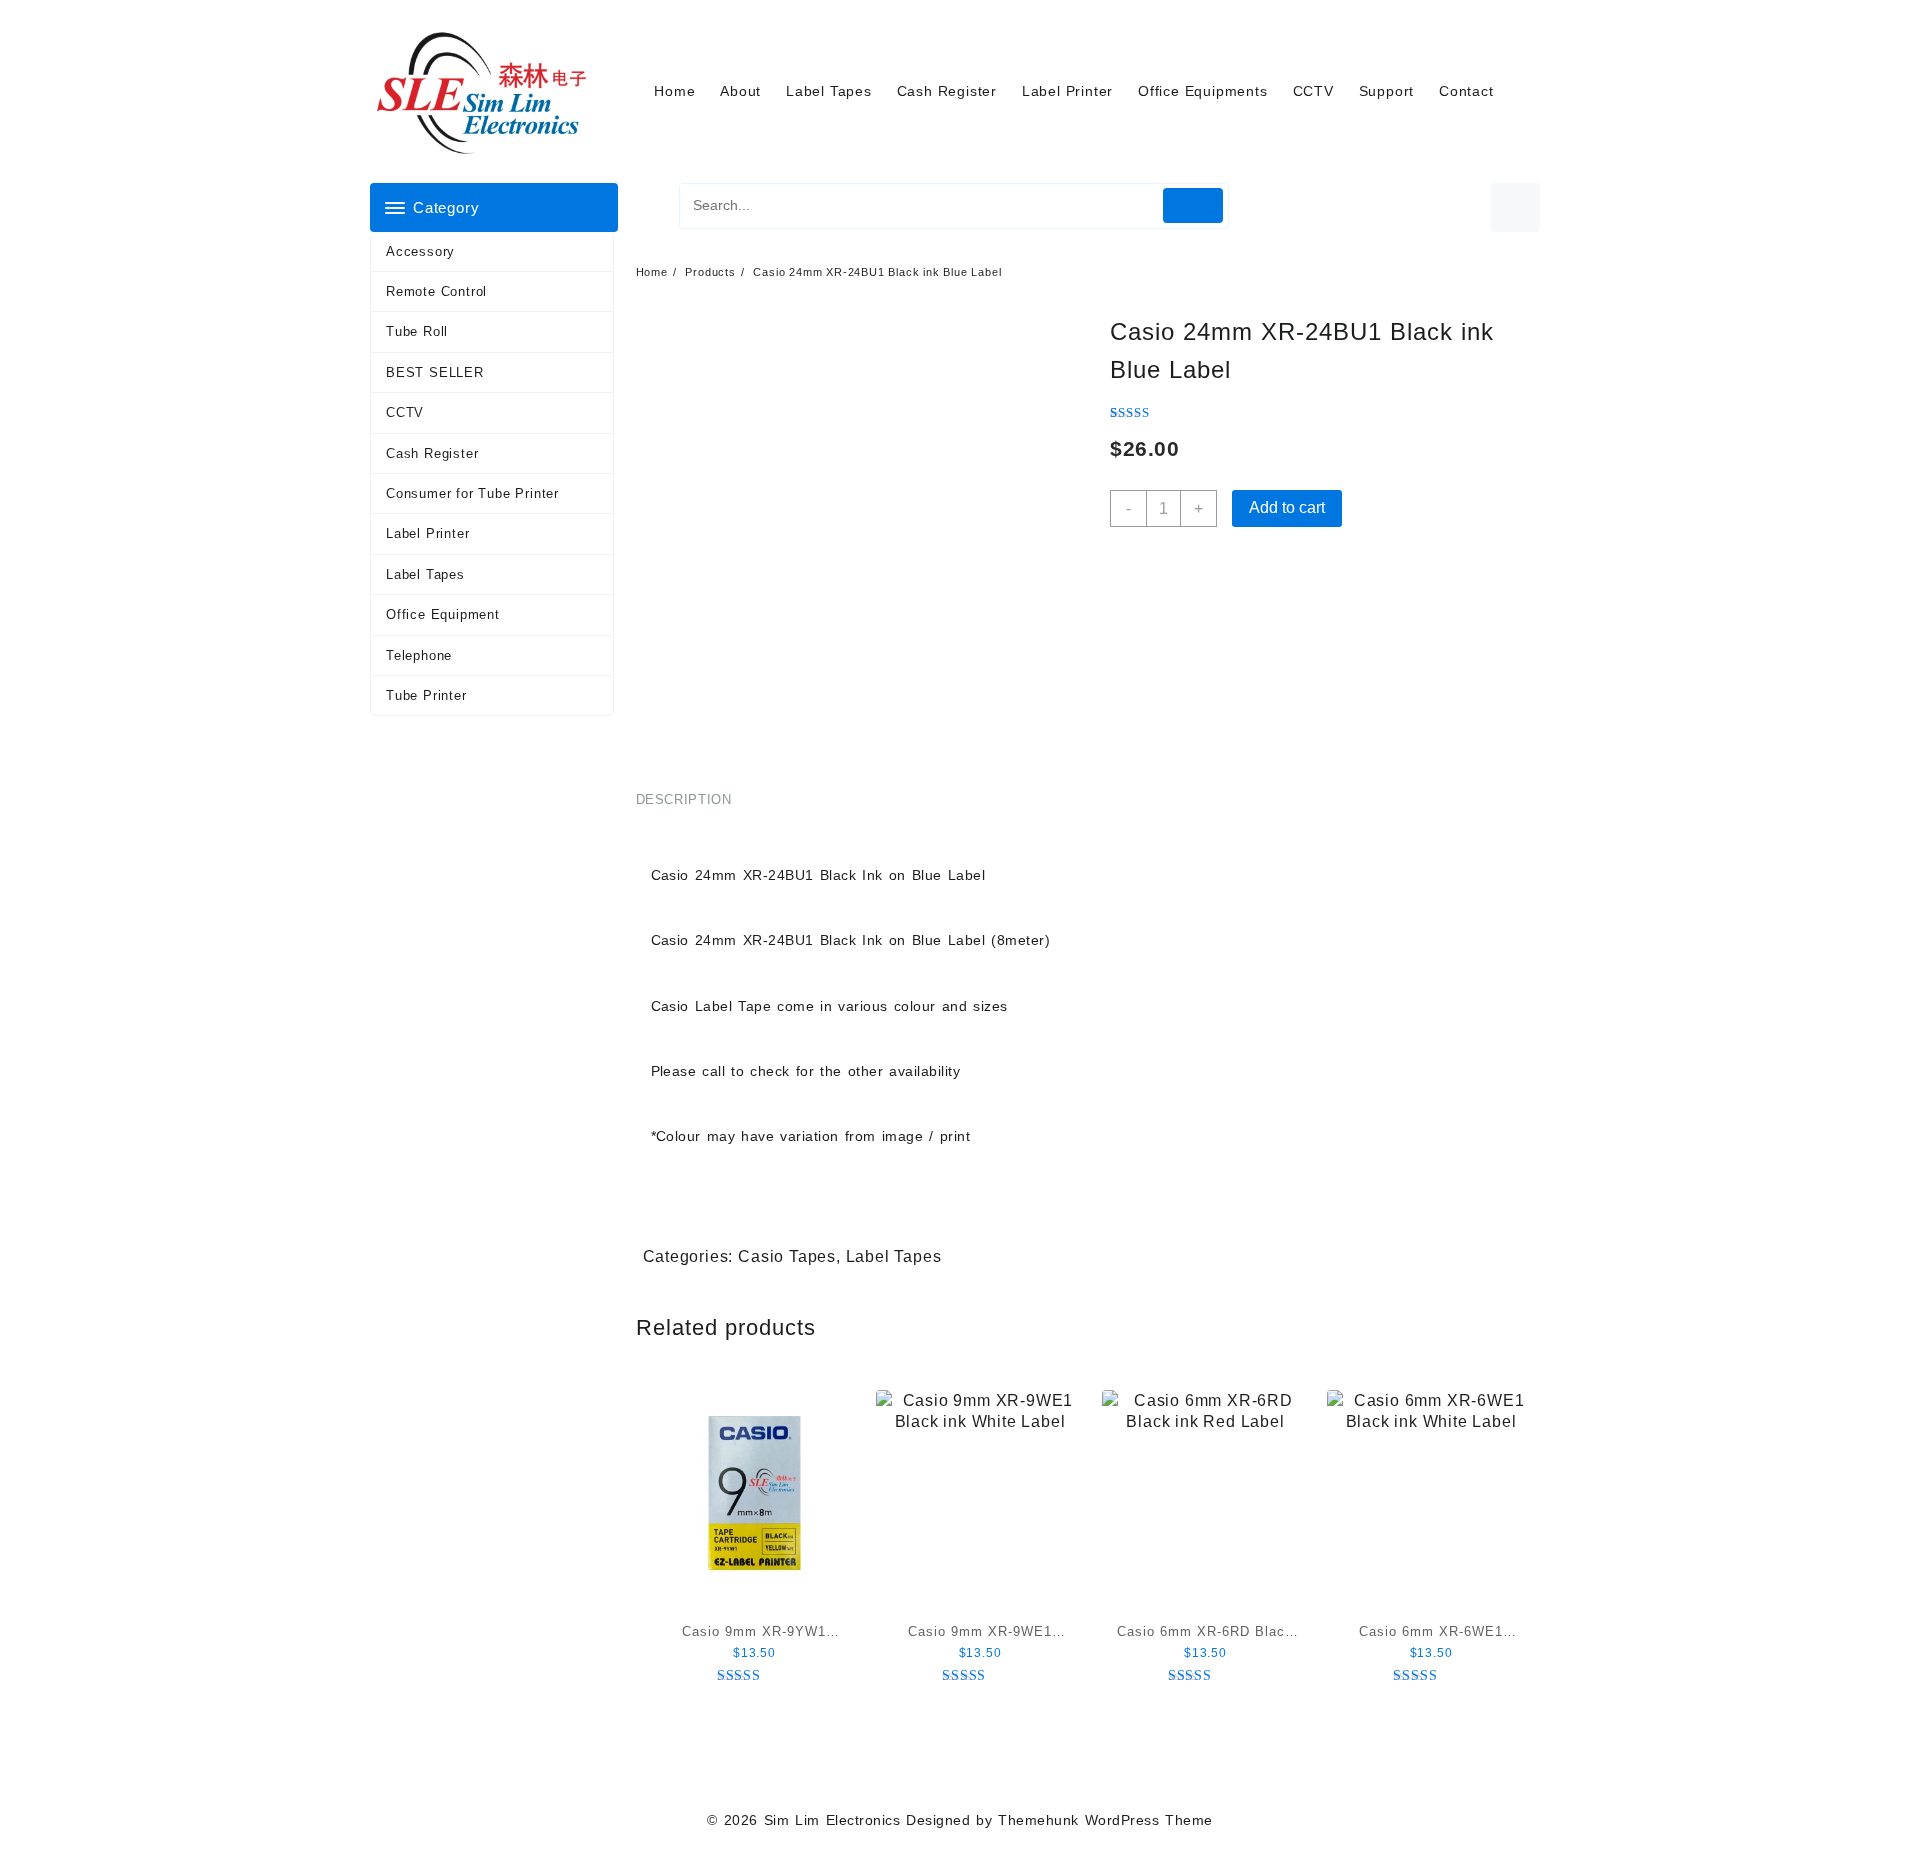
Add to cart (1287, 507)
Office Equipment (443, 614)
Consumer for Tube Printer (472, 493)
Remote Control (436, 291)
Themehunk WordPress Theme (1105, 1820)
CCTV (405, 412)
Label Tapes (425, 574)
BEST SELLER (435, 372)
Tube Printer (426, 695)
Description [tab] (684, 799)
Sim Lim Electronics (832, 1820)
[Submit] (1193, 205)
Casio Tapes (787, 1256)
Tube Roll (417, 331)
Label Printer (427, 533)
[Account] (1515, 207)
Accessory (420, 251)
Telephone (419, 655)
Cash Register (432, 453)
